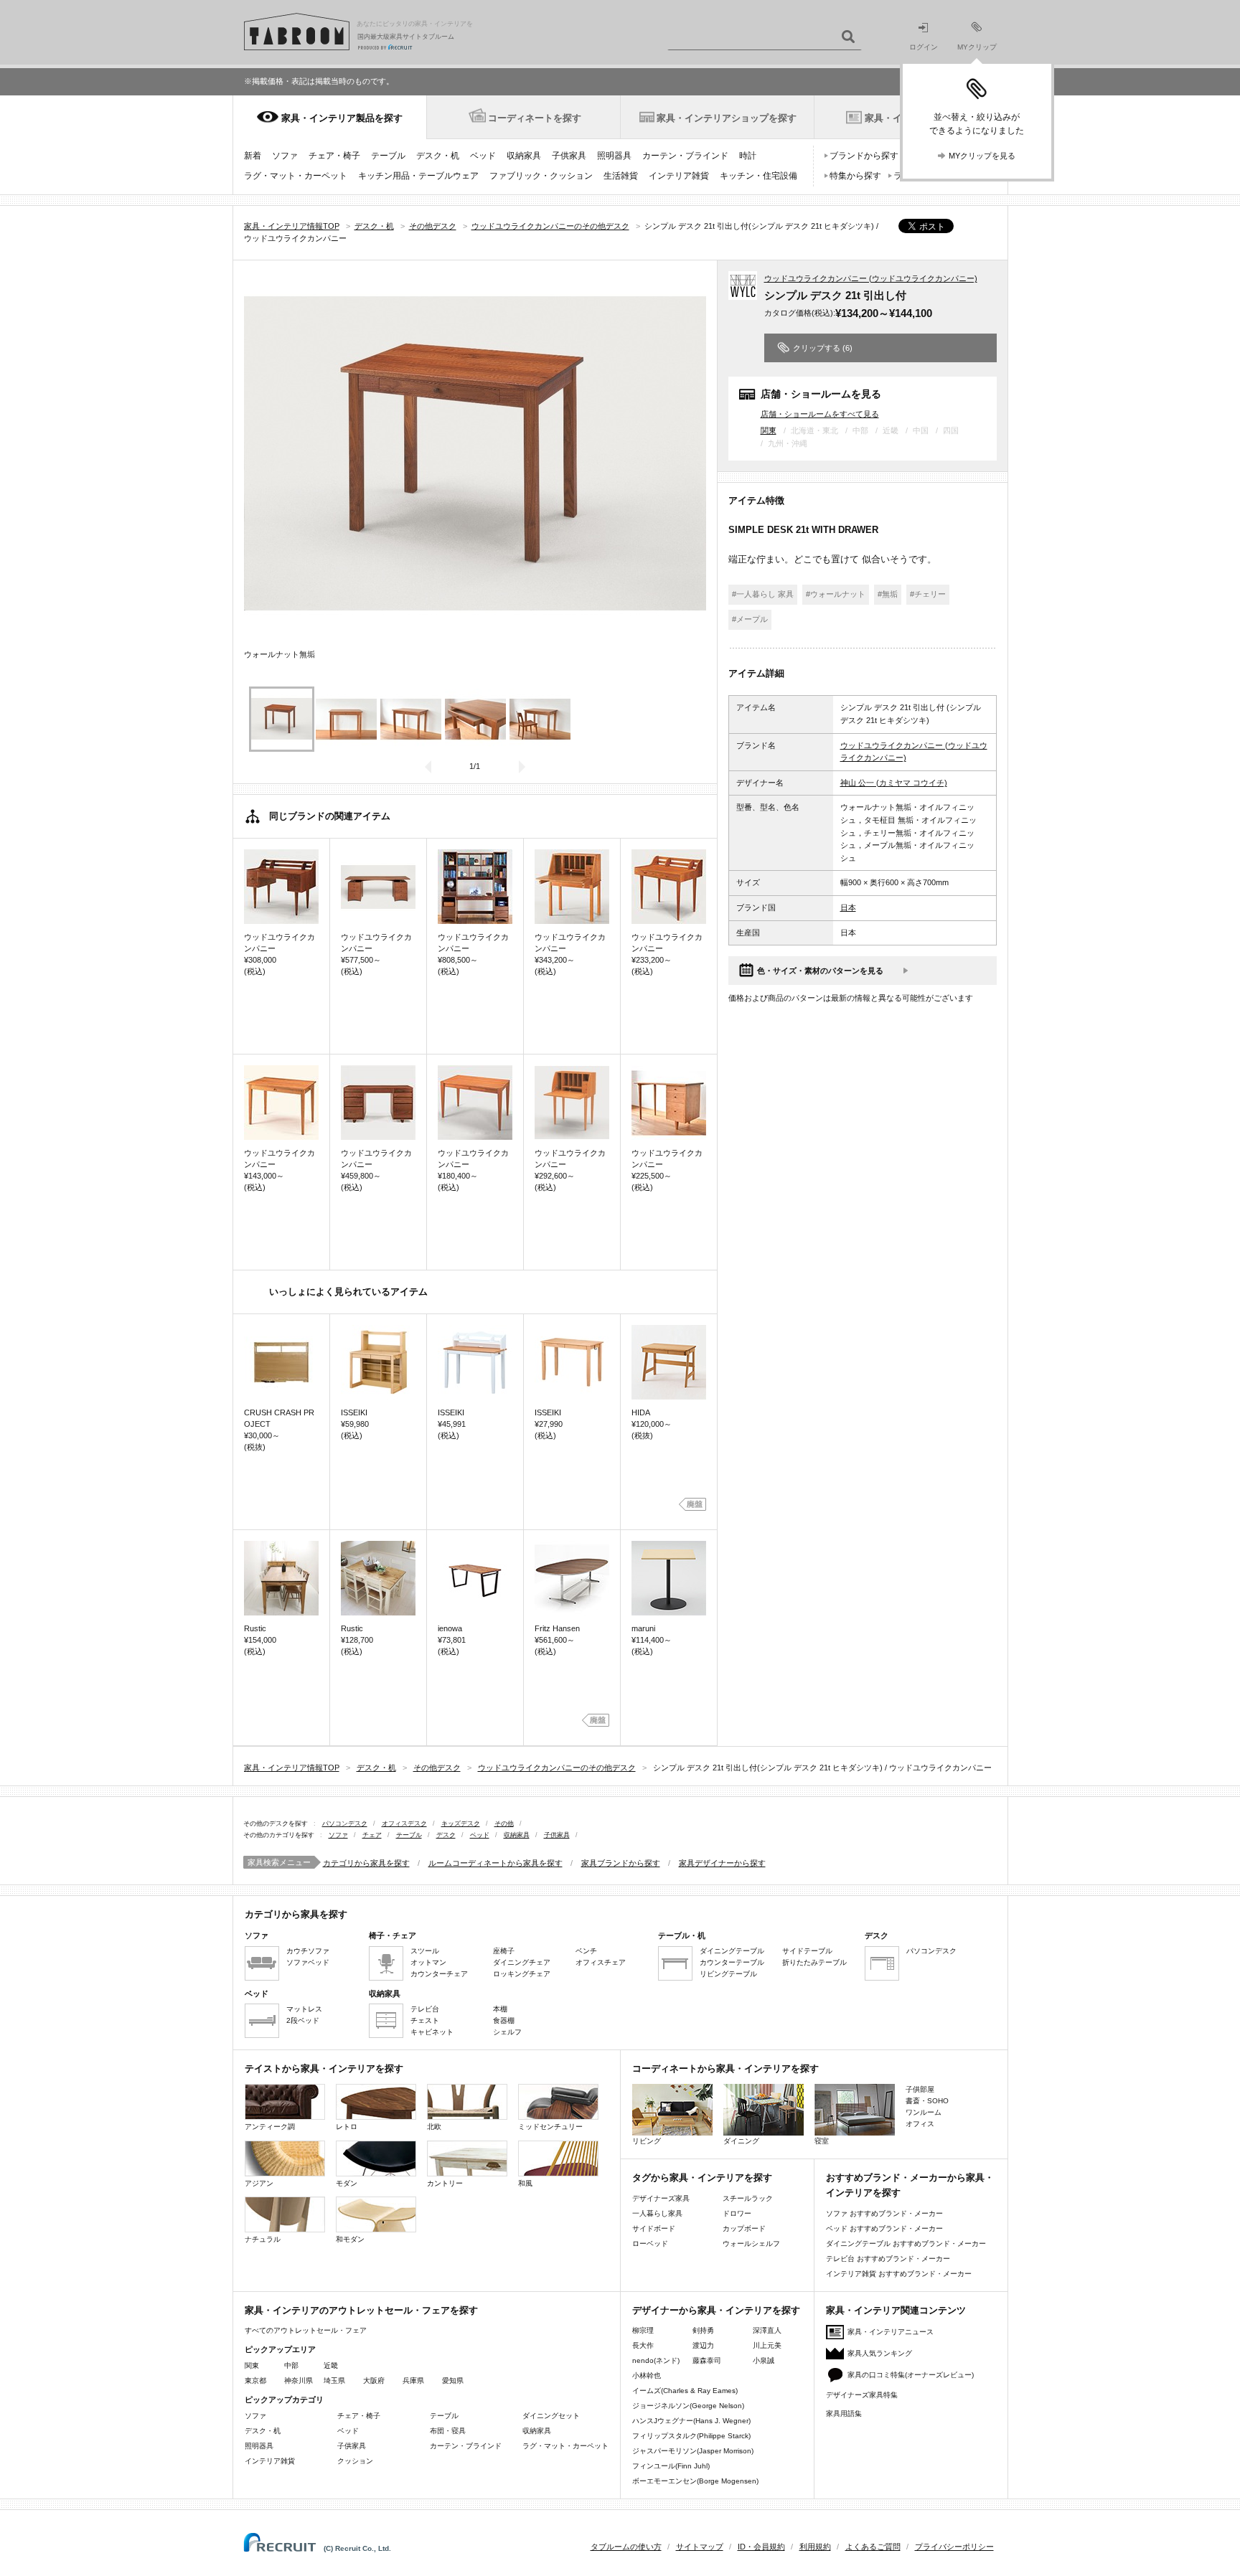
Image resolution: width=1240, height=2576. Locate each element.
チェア (372, 1835)
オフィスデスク (404, 1824)
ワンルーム (924, 2112)
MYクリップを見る (982, 156)
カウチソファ (308, 1951)
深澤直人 (767, 2330)
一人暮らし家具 (657, 2213)
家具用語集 (844, 2414)
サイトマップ (700, 2547)
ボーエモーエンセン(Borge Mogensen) (695, 2481)
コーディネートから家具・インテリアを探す (725, 2068)
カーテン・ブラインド (685, 156)
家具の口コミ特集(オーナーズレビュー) (911, 2375)
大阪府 (374, 2381)
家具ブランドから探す (621, 1863)
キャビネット (432, 2032)
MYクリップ (977, 47)
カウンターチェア (439, 1974)
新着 (253, 156)
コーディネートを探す (535, 118)
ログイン (924, 47)
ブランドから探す (864, 156)
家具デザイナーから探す (722, 1863)
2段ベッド (303, 2020)
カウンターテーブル (732, 1962)
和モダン (350, 2239)
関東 (769, 430)
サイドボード (654, 2228)
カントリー (445, 2183)
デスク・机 (438, 156)
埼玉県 (334, 2381)
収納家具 (524, 156)
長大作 (643, 2345)
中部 (291, 2365)
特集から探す (855, 176)
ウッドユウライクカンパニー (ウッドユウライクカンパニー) (871, 278)
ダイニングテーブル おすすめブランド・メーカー (906, 2244)
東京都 (255, 2381)
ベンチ (586, 1951)
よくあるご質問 (873, 2547)
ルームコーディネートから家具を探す (495, 1863)
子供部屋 (920, 2089)
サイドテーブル (807, 1951)
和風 (525, 2183)
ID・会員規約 (761, 2547)
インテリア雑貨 (679, 176)
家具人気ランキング (880, 2353)
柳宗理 (643, 2330)
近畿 (331, 2365)
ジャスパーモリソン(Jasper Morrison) (693, 2451)
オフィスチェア (601, 1962)
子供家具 (569, 156)
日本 (848, 907)
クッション (355, 2461)
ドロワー (737, 2213)
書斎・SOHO (927, 2101)
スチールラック (748, 2198)
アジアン (259, 2183)
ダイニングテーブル (732, 1951)
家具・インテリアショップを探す (727, 118)
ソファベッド (308, 1962)
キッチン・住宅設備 (758, 176)
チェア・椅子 (334, 156)
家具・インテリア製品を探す (342, 118)
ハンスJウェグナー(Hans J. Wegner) (691, 2421)
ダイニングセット (551, 2416)
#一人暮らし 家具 (763, 594)
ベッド (483, 156)
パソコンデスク (345, 1824)
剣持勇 (703, 2330)
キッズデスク (461, 1824)
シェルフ (507, 2032)
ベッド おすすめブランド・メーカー (884, 2228)
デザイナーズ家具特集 (862, 2395)
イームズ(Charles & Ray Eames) (685, 2391)
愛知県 (453, 2381)
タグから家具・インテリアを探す (702, 2178)
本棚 (500, 2009)
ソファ (285, 156)
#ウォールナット (836, 594)
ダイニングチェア (522, 1962)
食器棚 (504, 2020)
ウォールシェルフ (751, 2244)
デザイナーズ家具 (661, 2198)
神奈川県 (299, 2381)
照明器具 (614, 156)
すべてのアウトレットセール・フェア (306, 2330)
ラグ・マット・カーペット (296, 176)
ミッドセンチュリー (550, 2127)
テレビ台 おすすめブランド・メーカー (888, 2259)
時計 (748, 156)
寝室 (822, 2141)
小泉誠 (764, 2360)
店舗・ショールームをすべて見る (820, 414)
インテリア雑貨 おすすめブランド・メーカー (899, 2274)
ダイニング (741, 2141)
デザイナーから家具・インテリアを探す (716, 2310)
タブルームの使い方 (626, 2547)
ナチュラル (263, 2239)
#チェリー (928, 594)
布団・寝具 (448, 2431)
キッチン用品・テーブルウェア (418, 176)
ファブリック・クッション (541, 176)
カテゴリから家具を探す (366, 1863)
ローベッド (650, 2244)
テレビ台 (425, 2009)
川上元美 (767, 2345)
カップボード (744, 2228)
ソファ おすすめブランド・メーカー (884, 2213)
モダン (347, 2183)
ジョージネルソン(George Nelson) (688, 2406)
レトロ (347, 2127)
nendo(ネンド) (656, 2360)
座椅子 (504, 1951)
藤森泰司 (707, 2360)
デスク (446, 1835)
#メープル (750, 619)
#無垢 (888, 594)
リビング (647, 2141)
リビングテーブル (728, 1974)
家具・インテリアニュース (891, 2332)
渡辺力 (703, 2345)
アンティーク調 (270, 2127)
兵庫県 (413, 2381)
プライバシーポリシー (954, 2547)
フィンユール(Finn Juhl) (671, 2466)
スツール (425, 1951)
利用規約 (815, 2547)
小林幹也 (647, 2376)
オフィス (920, 2124)
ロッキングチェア (522, 1974)
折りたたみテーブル (814, 1962)
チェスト (425, 2020)
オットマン (428, 1962)
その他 (504, 1824)
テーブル (388, 156)
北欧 (434, 2127)
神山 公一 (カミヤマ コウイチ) (894, 783)
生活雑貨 (621, 176)
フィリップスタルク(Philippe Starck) (691, 2436)
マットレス (304, 2009)
